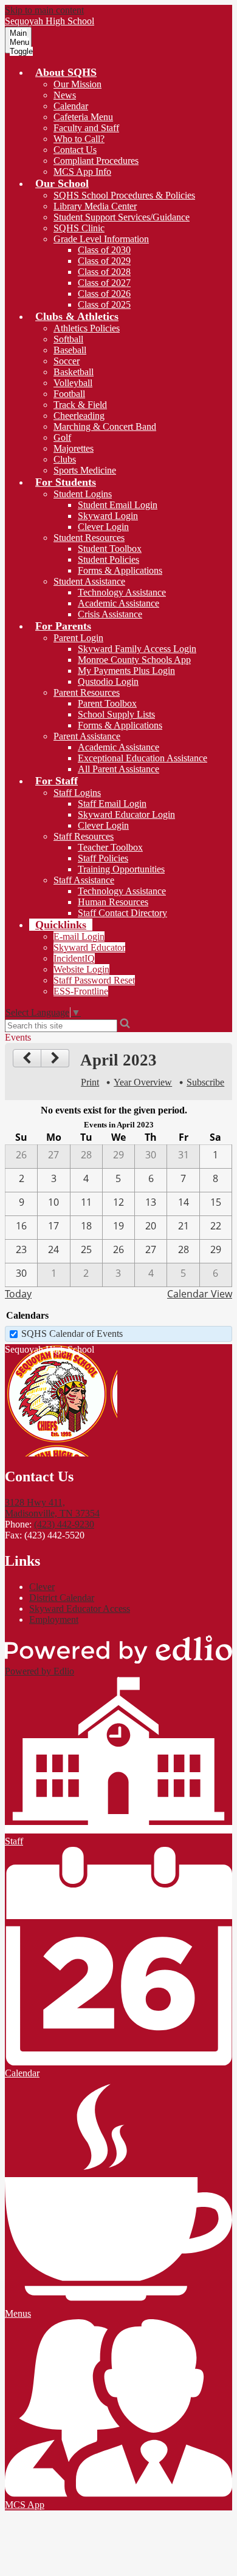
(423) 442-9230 (64, 1524)
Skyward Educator (89, 947)
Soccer (67, 361)
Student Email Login (118, 505)
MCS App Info (82, 172)
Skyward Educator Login (126, 814)
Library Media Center (95, 206)
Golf (62, 437)
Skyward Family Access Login (137, 649)
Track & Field (80, 405)
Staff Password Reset (94, 980)
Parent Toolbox (107, 703)
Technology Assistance (122, 592)
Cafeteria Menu (83, 117)
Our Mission (77, 84)
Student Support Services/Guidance (122, 217)
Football (69, 394)
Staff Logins (77, 793)
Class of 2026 (104, 294)
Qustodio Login (108, 681)
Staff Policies (103, 858)
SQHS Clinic (79, 228)
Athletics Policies (87, 328)
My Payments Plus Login (126, 671)
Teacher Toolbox (110, 847)
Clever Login (103, 527)
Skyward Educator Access (80, 1609)
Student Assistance (89, 581)
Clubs (65, 459)
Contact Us (75, 150)
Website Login (81, 969)
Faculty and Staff (86, 128)
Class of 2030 (104, 250)
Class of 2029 (104, 261)
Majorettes (74, 448)
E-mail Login (79, 936)
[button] (66, 72)
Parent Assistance (87, 736)
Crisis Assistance (110, 614)
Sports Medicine (85, 470)
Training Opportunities (121, 869)
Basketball (74, 372)
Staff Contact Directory (122, 913)
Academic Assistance (118, 603)
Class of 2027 (104, 283)
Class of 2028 (104, 272)
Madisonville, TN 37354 (52, 1508)
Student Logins (83, 494)
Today (18, 1294)
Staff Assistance (84, 880)
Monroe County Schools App (134, 660)
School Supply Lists (116, 714)
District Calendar (62, 1598)
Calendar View (200, 1294)
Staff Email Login (112, 804)
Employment (54, 1619)
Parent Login (78, 638)
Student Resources (89, 538)
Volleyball (73, 383)
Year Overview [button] (143, 1082)
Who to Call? (79, 139)
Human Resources (113, 902)
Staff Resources (84, 836)
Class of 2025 (104, 304)
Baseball (70, 350)
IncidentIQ (74, 958)
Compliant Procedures (96, 161)
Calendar (71, 106)
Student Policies (108, 559)
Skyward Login (108, 516)
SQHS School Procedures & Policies (124, 195)
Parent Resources (87, 692)
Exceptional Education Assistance (143, 758)
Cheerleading (79, 416)
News (65, 95)
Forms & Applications (120, 570)
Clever (42, 1587)
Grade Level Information (101, 239)
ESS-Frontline (81, 991)
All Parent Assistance (118, 769)
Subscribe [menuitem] (205, 1082)
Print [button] (90, 1082)
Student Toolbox (110, 549)
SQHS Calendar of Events (72, 1334)
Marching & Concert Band (105, 427)
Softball (68, 339)
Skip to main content (44, 10)
